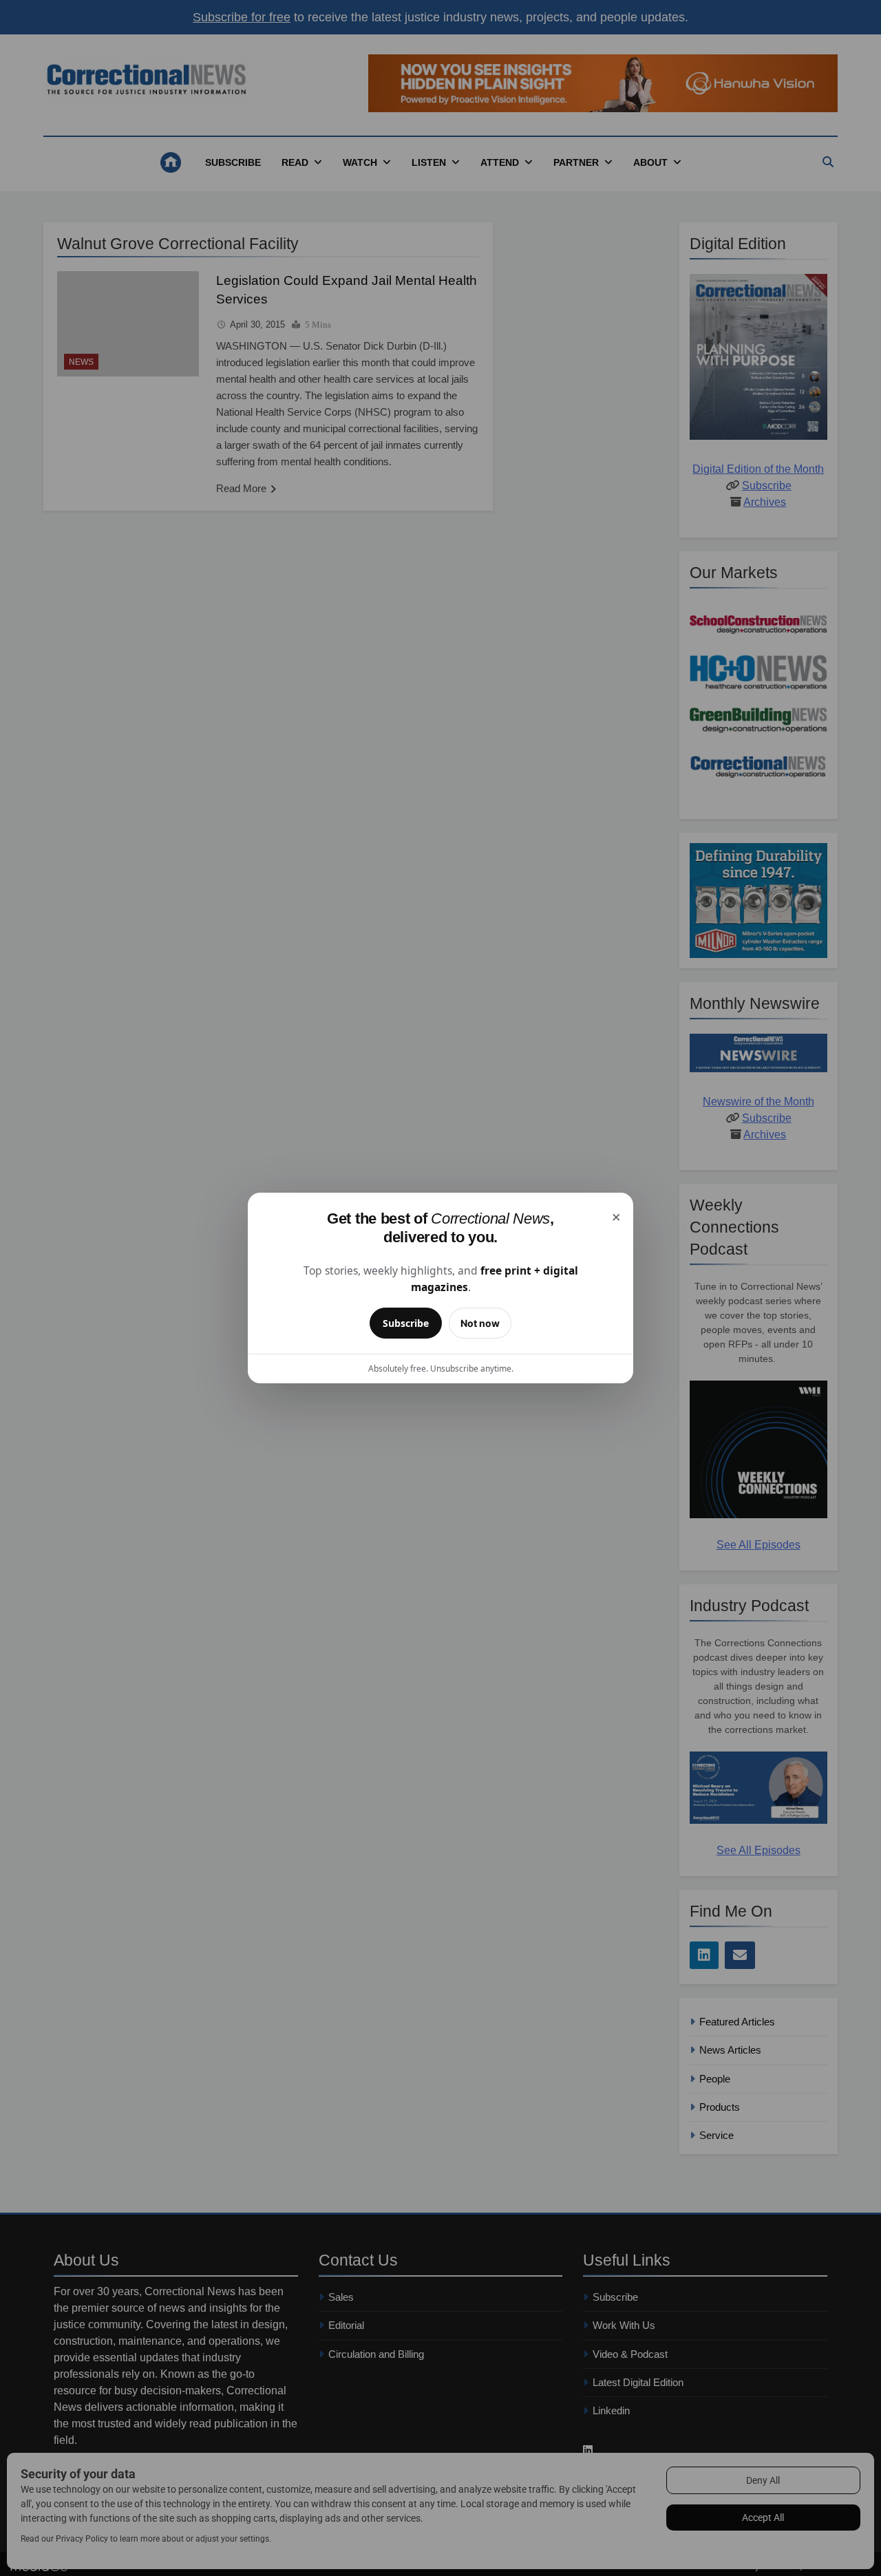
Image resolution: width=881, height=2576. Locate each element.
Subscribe (406, 1323)
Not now (480, 1323)
